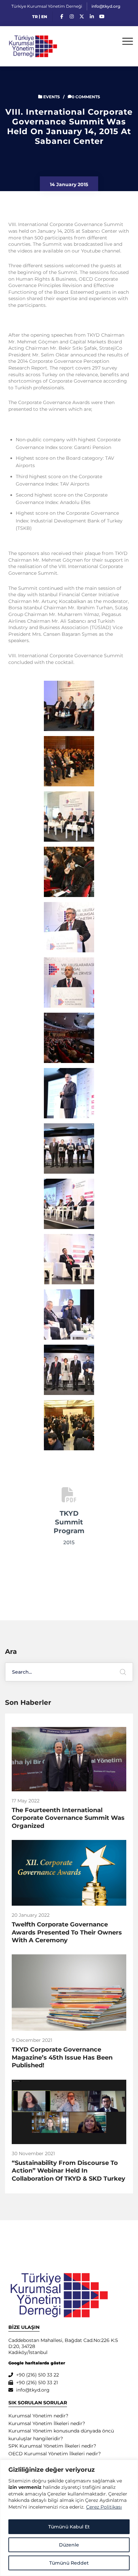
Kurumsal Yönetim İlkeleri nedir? (47, 2423)
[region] (69, 2518)
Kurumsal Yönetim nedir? (38, 2416)
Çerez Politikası (104, 2507)
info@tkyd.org (106, 6)
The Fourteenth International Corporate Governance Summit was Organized (68, 1818)
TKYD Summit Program (69, 1522)
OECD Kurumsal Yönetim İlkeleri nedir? (55, 2454)
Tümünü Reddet (69, 2563)
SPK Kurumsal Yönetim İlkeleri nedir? (52, 2446)
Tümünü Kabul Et (69, 2527)
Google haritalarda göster (37, 2363)
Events (52, 97)
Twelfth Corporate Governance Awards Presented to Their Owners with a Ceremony (67, 1932)
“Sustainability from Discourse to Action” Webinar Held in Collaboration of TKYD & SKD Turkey (68, 2171)
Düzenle (69, 2545)
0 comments (86, 97)
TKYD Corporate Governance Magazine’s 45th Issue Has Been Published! (62, 2057)
